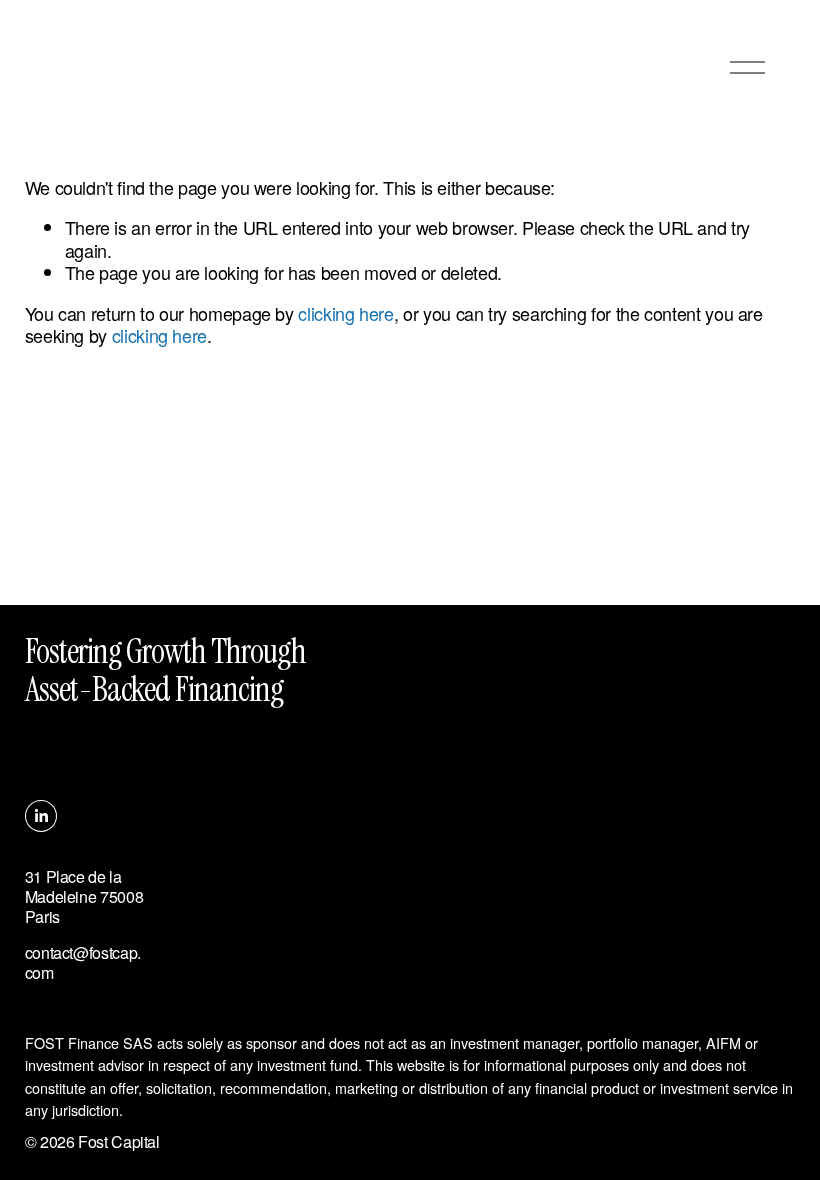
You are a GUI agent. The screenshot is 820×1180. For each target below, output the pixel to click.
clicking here (345, 313)
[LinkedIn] (41, 816)
